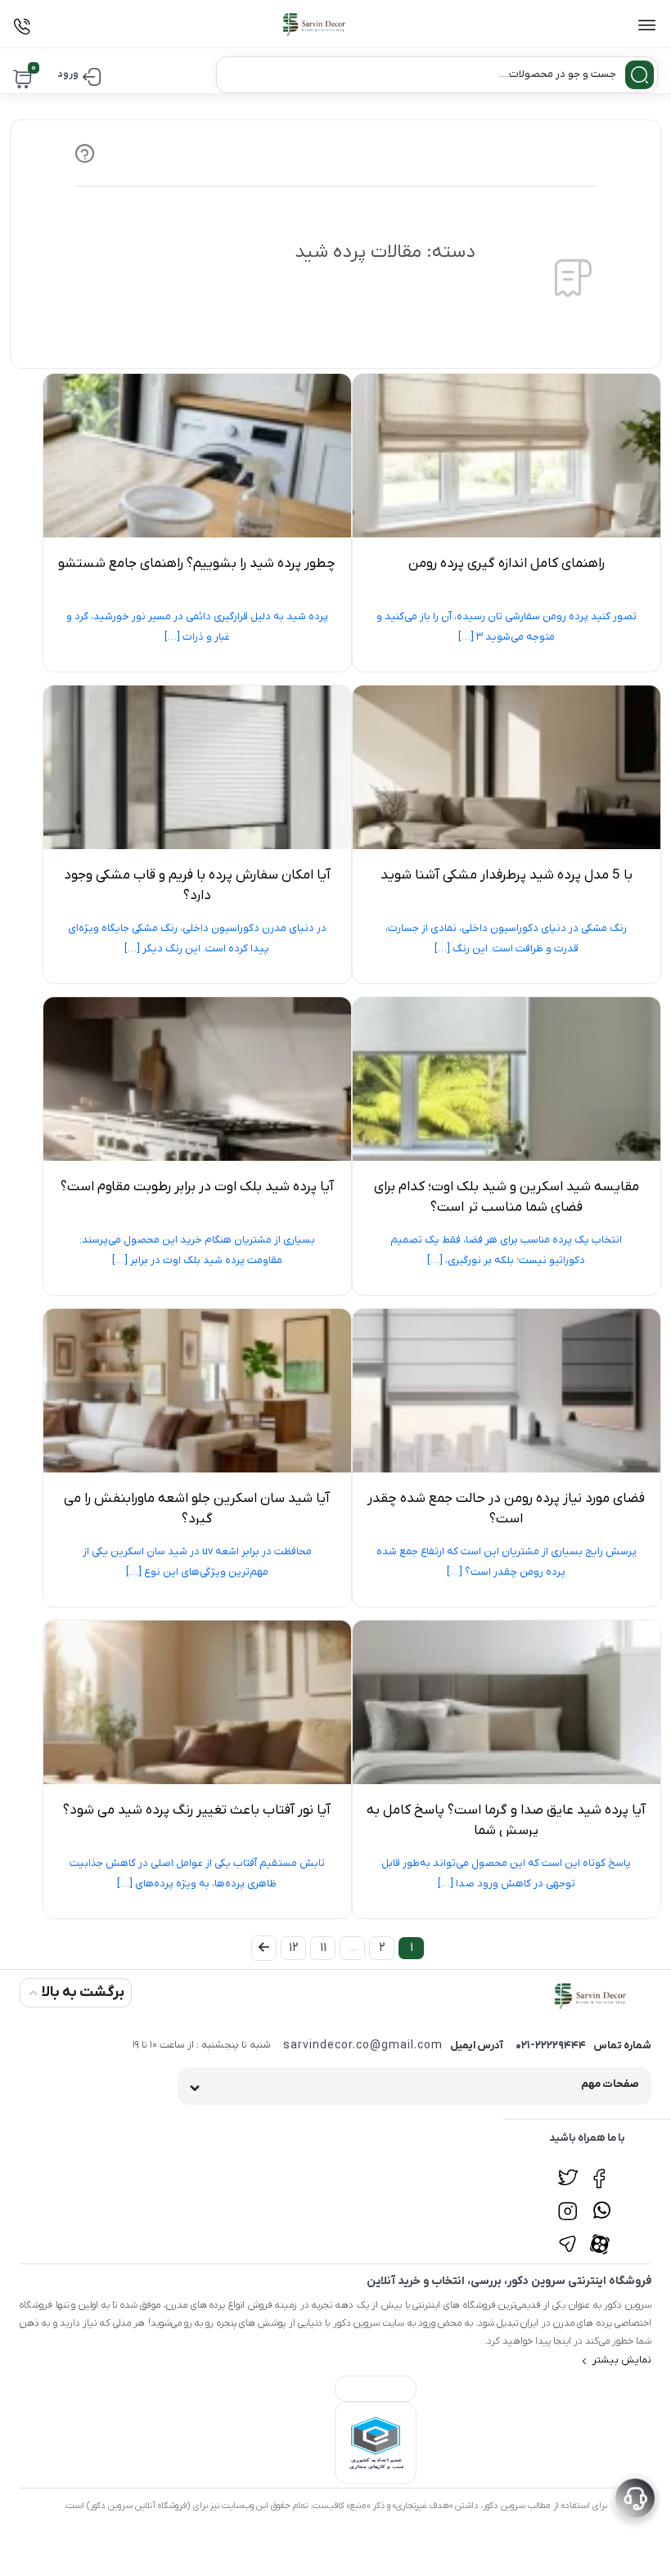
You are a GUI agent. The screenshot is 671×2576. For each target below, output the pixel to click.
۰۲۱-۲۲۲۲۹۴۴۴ (551, 2046)
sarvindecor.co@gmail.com (363, 2046)
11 (323, 1948)
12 (294, 1948)
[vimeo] (567, 2235)
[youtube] (602, 2235)
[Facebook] (602, 2169)
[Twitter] (567, 2169)
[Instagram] (567, 2202)
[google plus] (602, 2202)
